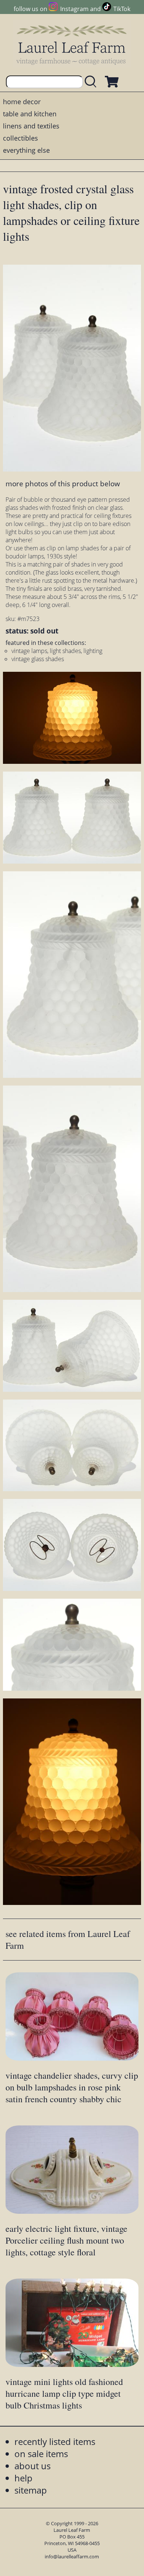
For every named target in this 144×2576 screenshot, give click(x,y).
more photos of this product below (63, 484)
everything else (26, 150)
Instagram (74, 9)
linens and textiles (31, 126)
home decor (22, 102)
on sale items (41, 2454)
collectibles (20, 138)
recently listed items (55, 2441)
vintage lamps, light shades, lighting (57, 651)
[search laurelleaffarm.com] (92, 82)
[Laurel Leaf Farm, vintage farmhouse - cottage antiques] (72, 45)
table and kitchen (30, 114)
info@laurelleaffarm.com (72, 2556)
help (23, 2478)
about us (32, 2466)
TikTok (122, 9)
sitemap (31, 2490)
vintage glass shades (38, 659)
